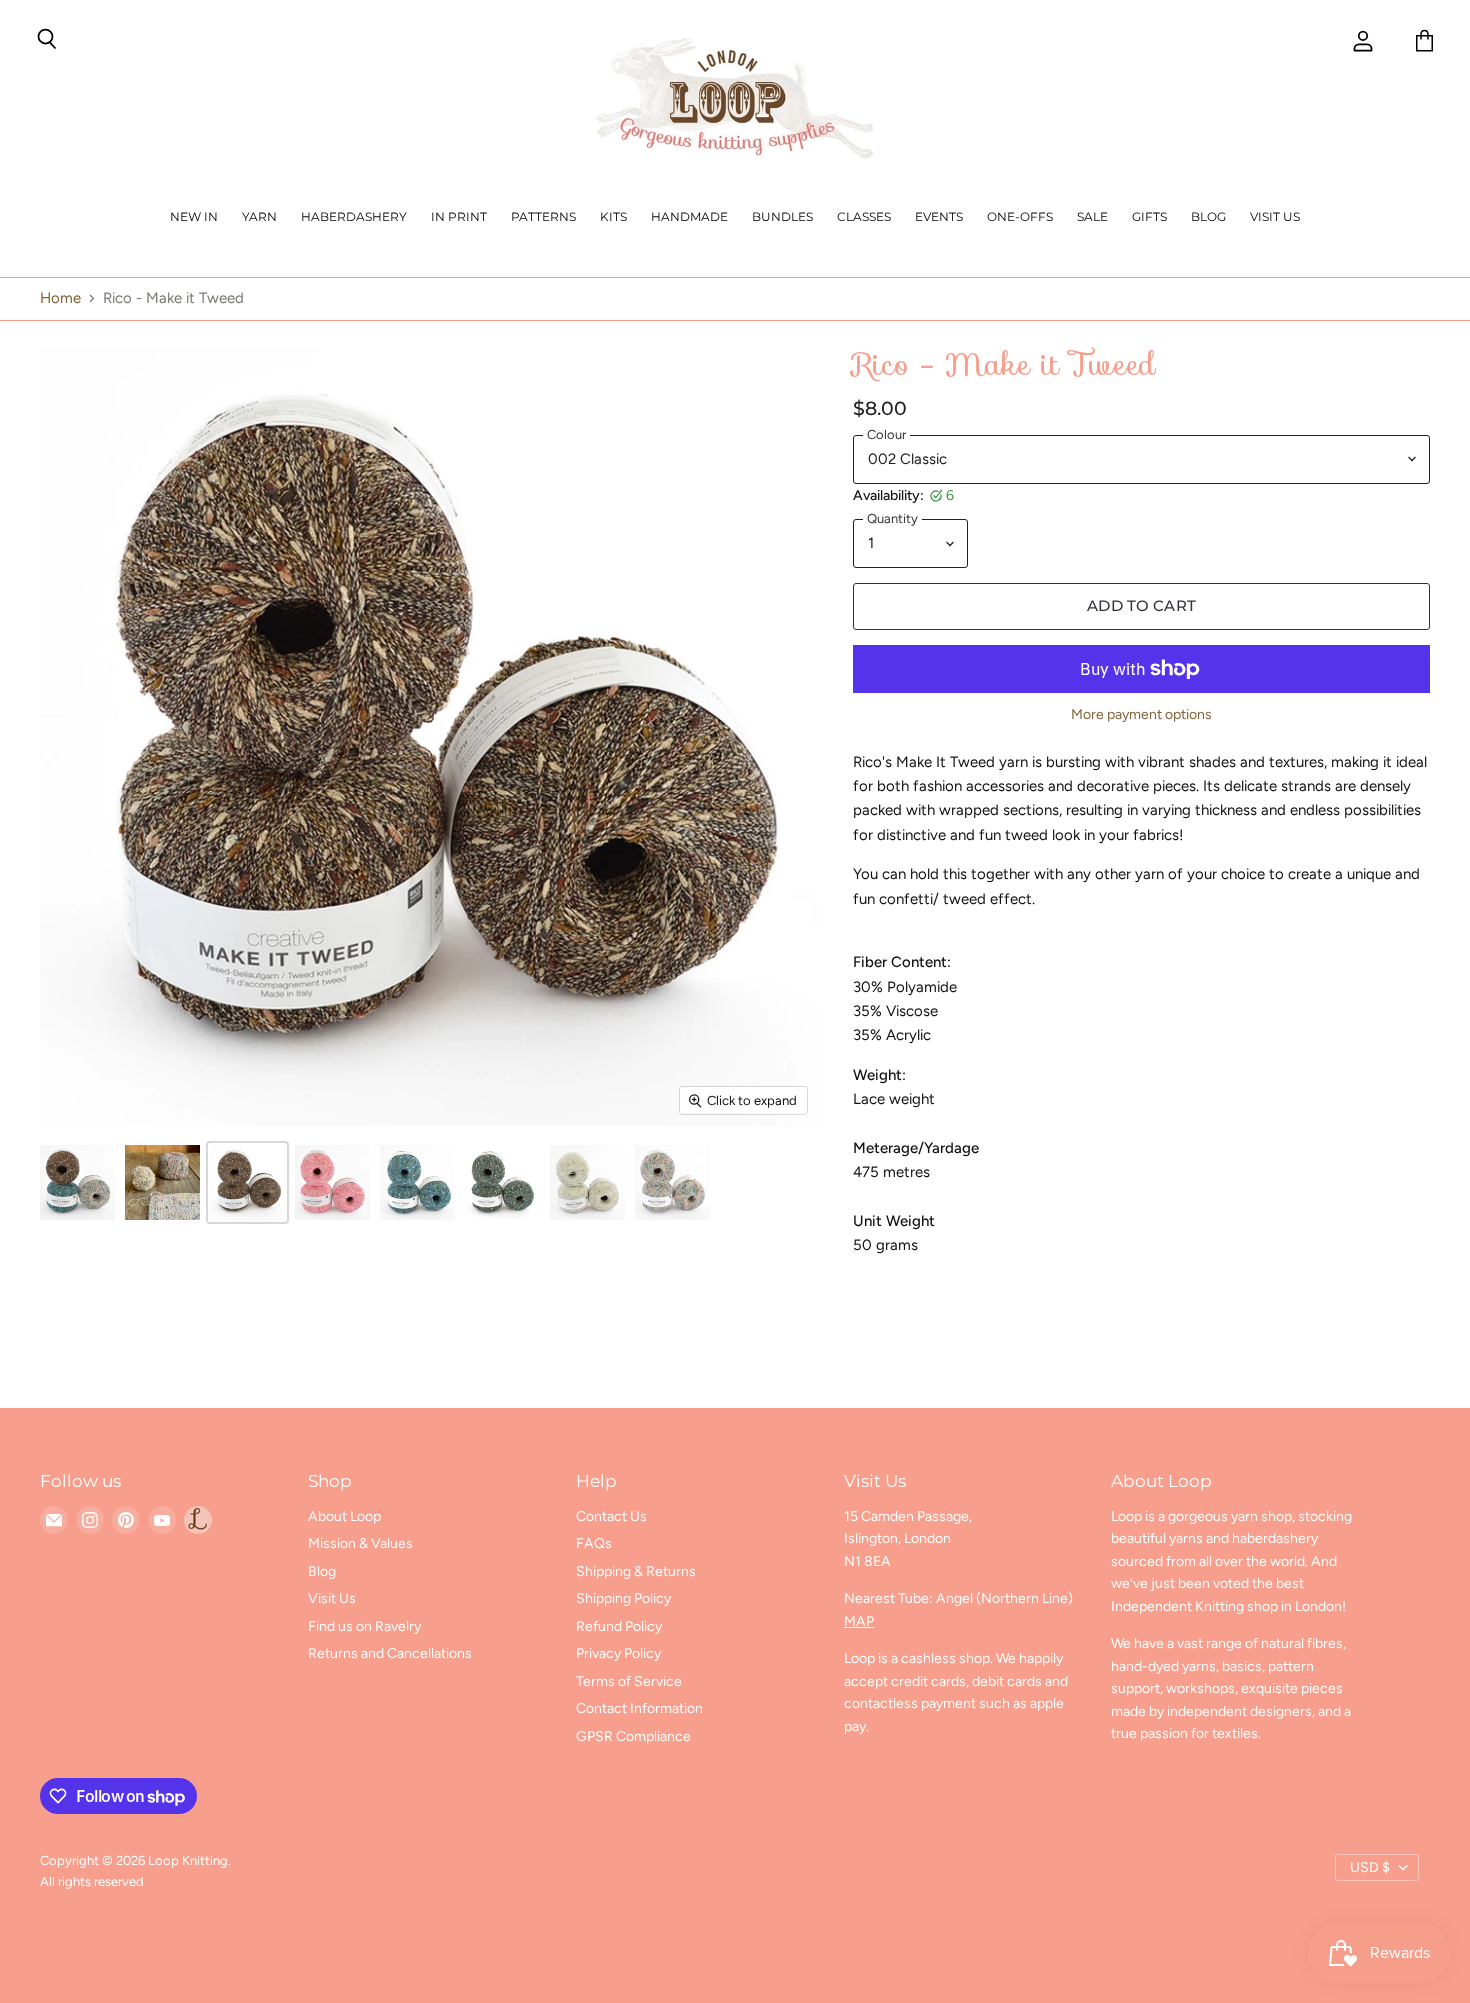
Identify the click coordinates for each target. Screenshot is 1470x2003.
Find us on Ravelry (364, 1626)
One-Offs (1020, 216)
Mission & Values (360, 1543)
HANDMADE (689, 216)
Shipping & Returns (636, 1571)
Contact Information (639, 1708)
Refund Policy (619, 1626)
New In (194, 216)
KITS (613, 216)
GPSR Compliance (633, 1736)
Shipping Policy (623, 1598)
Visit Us (1275, 216)
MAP (859, 1621)
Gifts (1149, 216)
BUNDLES (782, 216)
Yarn (259, 216)
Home (60, 298)
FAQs (594, 1543)
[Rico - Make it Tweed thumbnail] (77, 1182)
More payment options (1141, 715)
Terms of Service (629, 1681)
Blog (1208, 216)
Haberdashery (354, 216)
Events (939, 216)
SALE (1092, 216)
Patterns (543, 216)
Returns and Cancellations (390, 1653)
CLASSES (864, 216)
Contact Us (611, 1516)
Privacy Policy (618, 1653)
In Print (459, 216)
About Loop (344, 1516)
